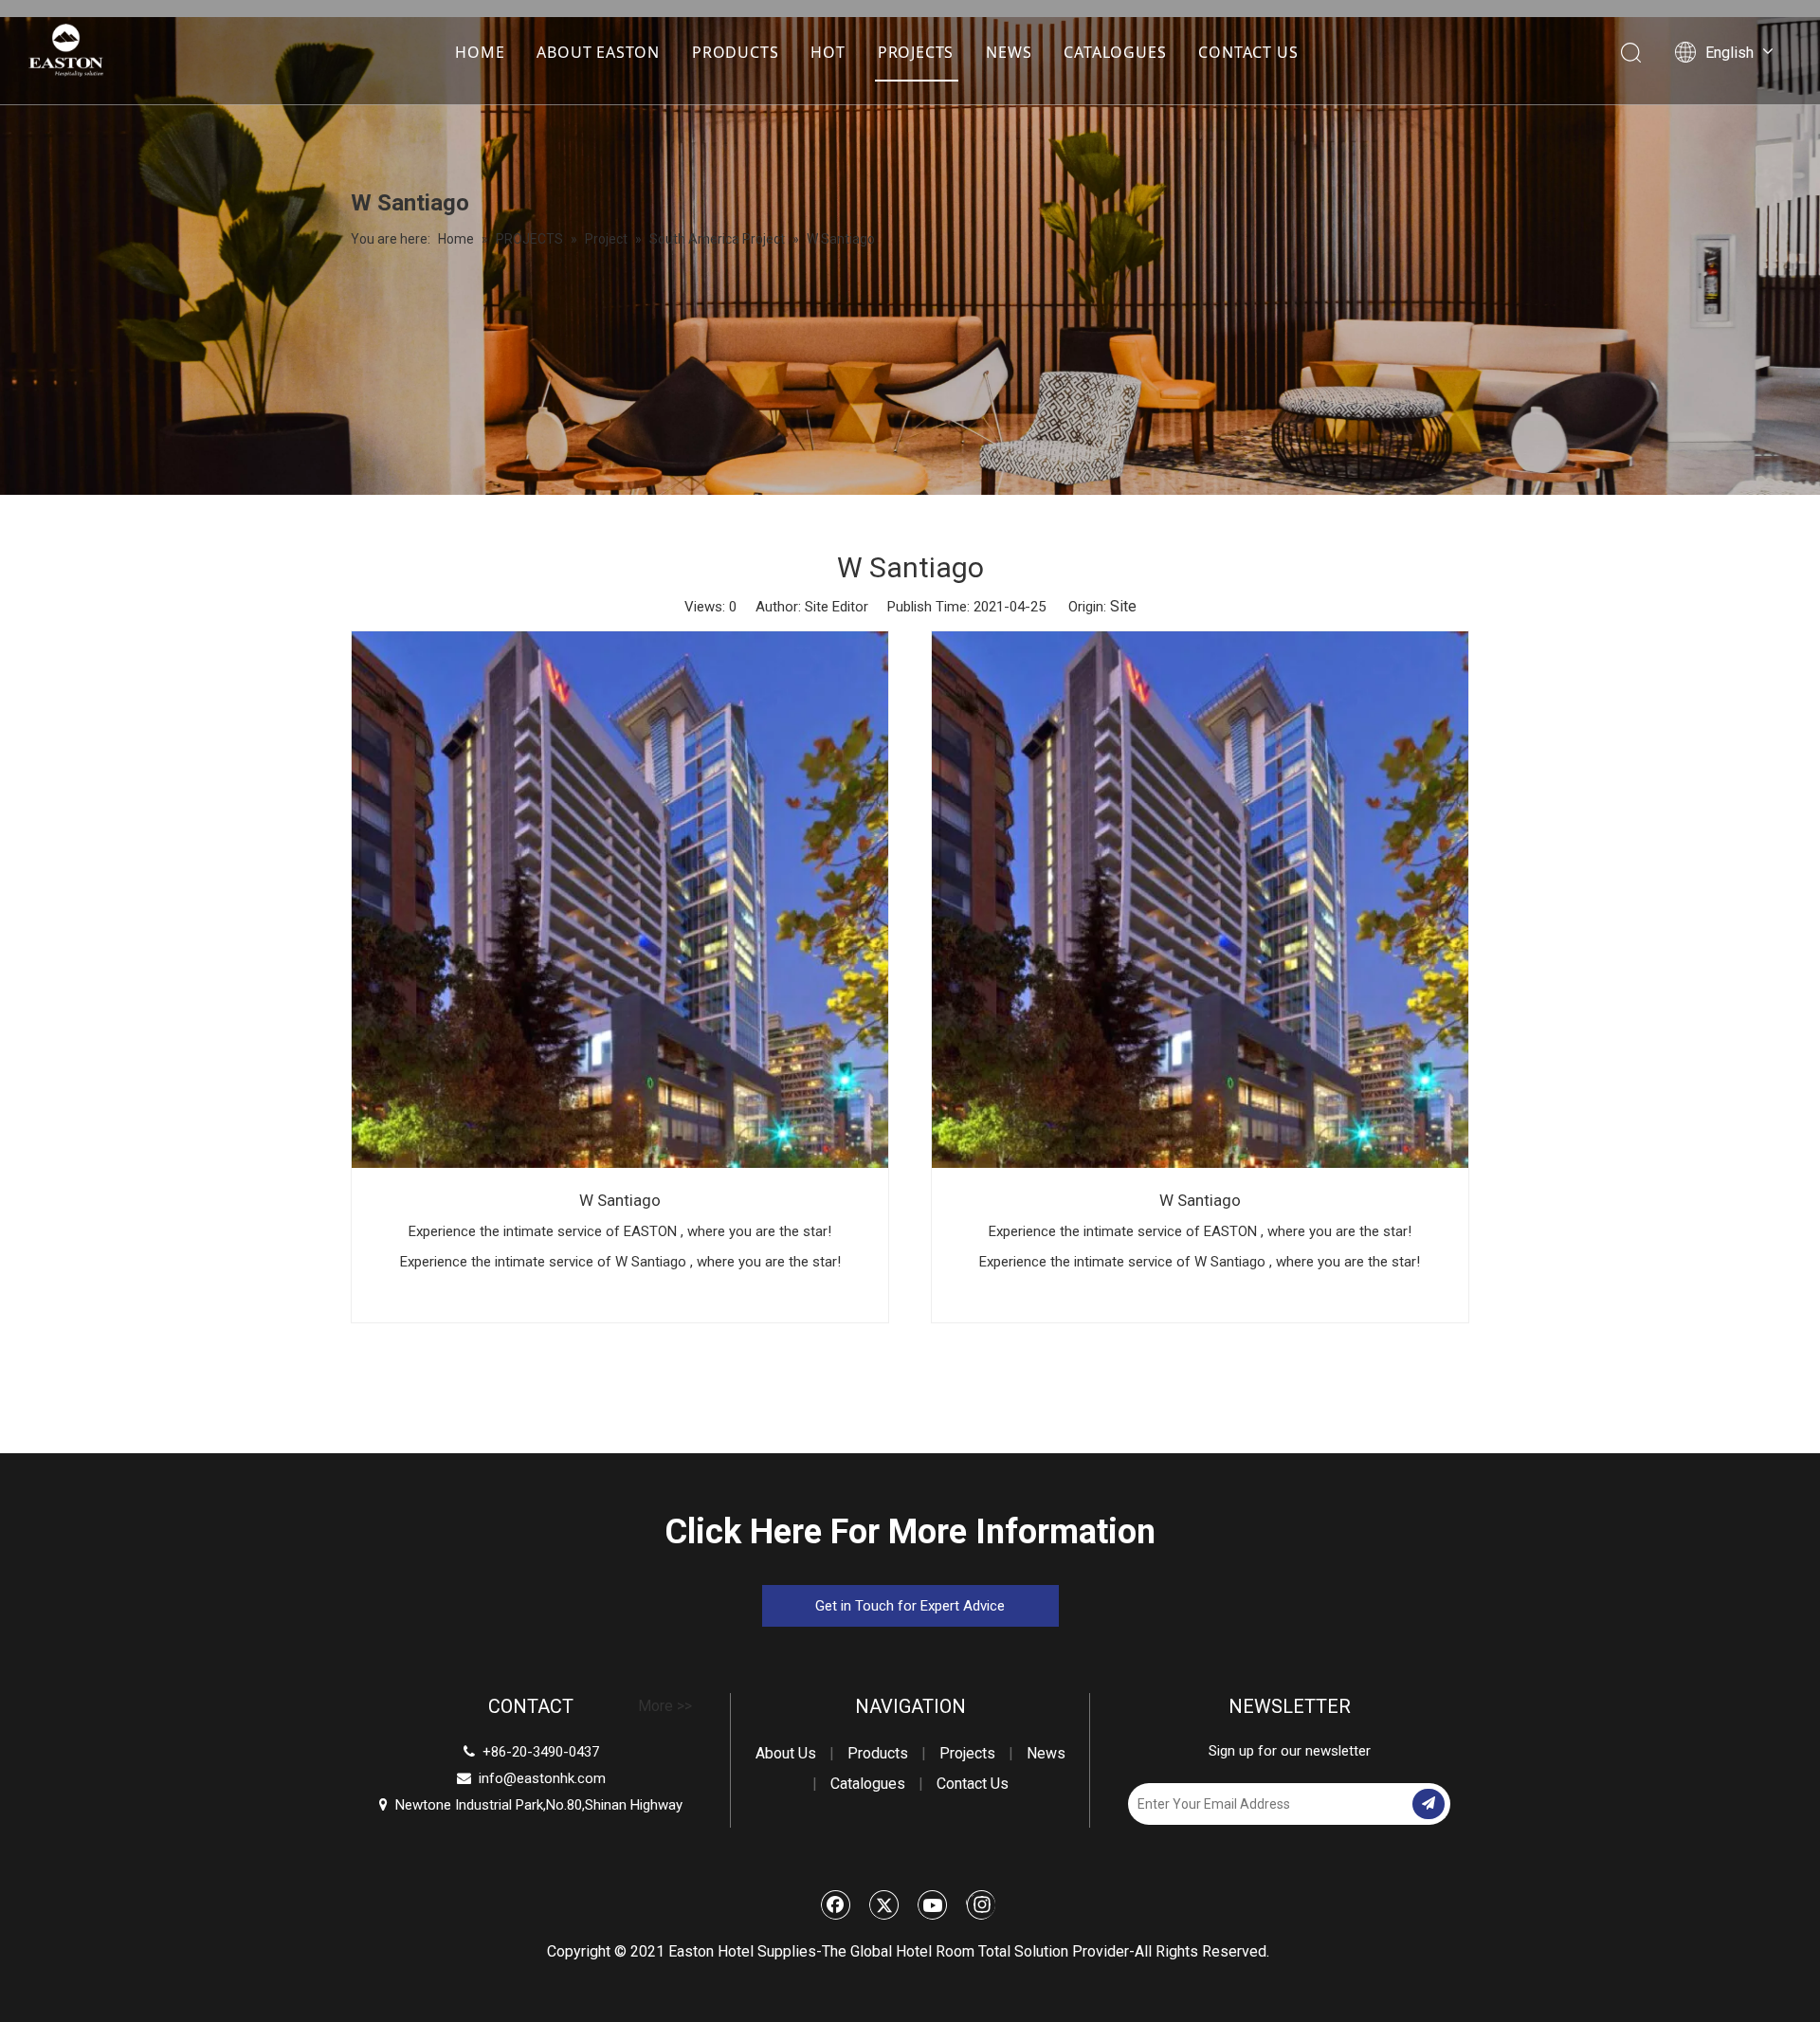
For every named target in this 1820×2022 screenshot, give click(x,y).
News (1046, 1753)
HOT (828, 52)
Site (1123, 606)
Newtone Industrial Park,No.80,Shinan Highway (531, 1805)
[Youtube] (933, 1904)
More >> (665, 1706)
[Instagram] (981, 1904)
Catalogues (868, 1784)
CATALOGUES (1115, 52)
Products (878, 1753)
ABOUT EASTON (598, 52)
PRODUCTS (735, 52)
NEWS (1009, 52)
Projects (967, 1753)
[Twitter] (884, 1904)
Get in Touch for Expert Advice (910, 1606)
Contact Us (973, 1784)
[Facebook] (836, 1904)
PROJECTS (916, 52)
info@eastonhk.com (542, 1778)
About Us (786, 1753)
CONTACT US (1248, 52)
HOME (480, 52)
